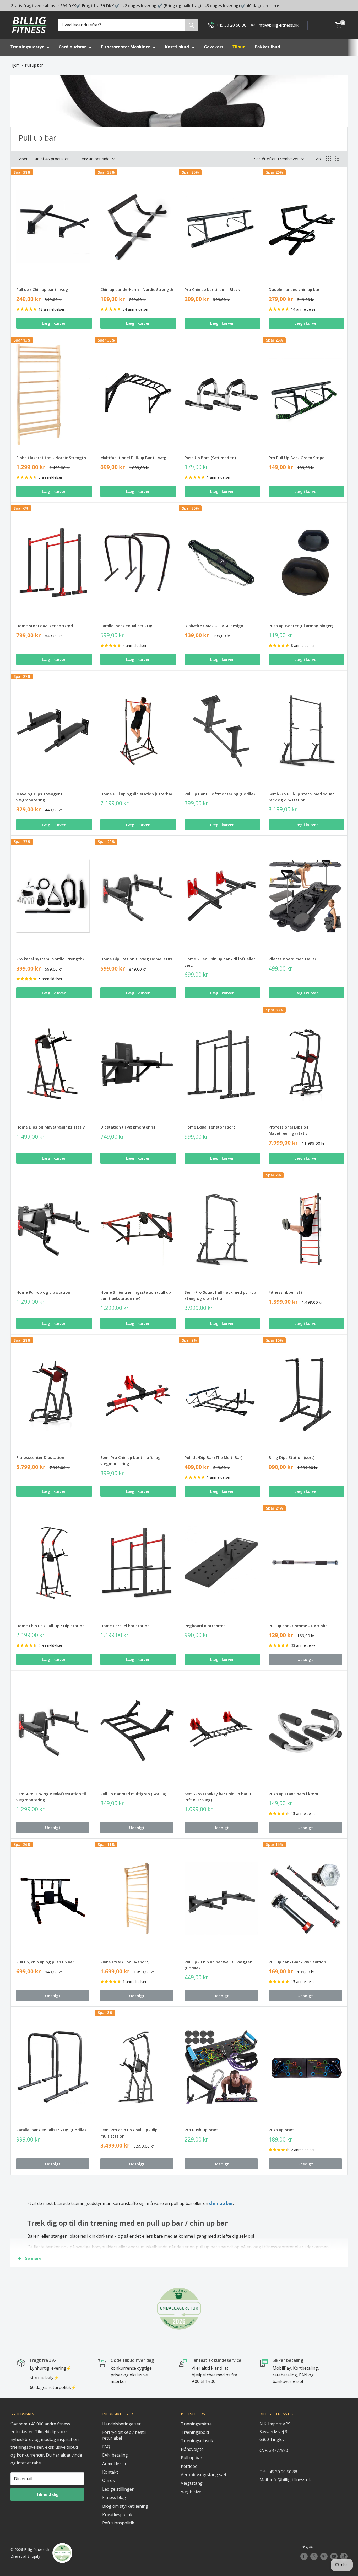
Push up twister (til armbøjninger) (301, 626)
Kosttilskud (177, 47)
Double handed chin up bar (294, 289)
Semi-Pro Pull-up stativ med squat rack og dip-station (301, 797)
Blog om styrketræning (125, 2506)
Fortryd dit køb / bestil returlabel (124, 2435)
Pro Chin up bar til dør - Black (212, 289)
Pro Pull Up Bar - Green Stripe (297, 458)
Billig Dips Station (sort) (292, 1457)
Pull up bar (34, 65)
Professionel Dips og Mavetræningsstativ (289, 1130)
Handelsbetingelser (121, 2424)
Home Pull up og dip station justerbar (136, 794)
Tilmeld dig (47, 2494)
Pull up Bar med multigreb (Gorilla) (133, 1794)
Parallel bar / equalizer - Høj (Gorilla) (51, 2130)
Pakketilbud (267, 47)
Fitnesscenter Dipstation (40, 1457)
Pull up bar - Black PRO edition (297, 1962)
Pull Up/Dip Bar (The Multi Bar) (213, 1457)
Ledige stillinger (118, 2489)
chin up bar (221, 2203)
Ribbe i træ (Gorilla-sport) (125, 1962)
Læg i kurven (54, 323)
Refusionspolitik (118, 2523)
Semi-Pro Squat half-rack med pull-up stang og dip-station (220, 1295)
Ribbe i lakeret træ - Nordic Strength (51, 458)
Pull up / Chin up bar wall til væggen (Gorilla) (218, 1965)
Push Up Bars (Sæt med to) (210, 458)
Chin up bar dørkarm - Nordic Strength (137, 289)
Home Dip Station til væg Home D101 (136, 959)
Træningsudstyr (27, 47)
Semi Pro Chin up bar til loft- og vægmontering (131, 1460)
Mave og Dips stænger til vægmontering (40, 797)
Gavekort (214, 47)
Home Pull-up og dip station (43, 1292)
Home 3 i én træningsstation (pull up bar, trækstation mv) (136, 1295)
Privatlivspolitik (117, 2514)
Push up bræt (281, 2130)
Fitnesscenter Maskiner (125, 47)
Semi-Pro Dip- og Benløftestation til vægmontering (51, 1797)
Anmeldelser (114, 2464)
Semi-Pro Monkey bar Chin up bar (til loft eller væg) (219, 1797)
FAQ (106, 2447)
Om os (109, 2480)
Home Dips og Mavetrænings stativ (50, 1127)
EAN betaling (115, 2455)
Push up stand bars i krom (293, 1794)
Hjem (15, 65)
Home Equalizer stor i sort (210, 1127)
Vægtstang (192, 2483)
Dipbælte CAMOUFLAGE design (214, 626)
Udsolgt (305, 1659)
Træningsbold (195, 2432)
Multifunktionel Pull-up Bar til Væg (133, 458)
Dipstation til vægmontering (128, 1127)
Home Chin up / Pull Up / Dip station (50, 1626)
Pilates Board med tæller (292, 959)
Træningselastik (197, 2441)
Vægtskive (191, 2492)
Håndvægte (192, 2449)
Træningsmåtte (196, 2424)
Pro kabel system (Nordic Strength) (50, 959)
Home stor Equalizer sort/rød (45, 626)
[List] (337, 159)
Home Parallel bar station (125, 1626)
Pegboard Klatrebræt (205, 1626)
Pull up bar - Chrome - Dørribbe (298, 1626)
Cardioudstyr (72, 47)
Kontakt (110, 2472)
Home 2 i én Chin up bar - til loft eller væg (220, 962)
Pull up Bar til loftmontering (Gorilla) (220, 794)
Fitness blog (114, 2497)
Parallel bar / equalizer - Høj (127, 626)
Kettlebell (190, 2466)
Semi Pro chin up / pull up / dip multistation (129, 2133)
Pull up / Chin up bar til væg (42, 289)
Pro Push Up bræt (201, 2130)
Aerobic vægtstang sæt (204, 2475)
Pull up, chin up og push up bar (45, 1962)
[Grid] (328, 159)
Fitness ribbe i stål (286, 1292)
